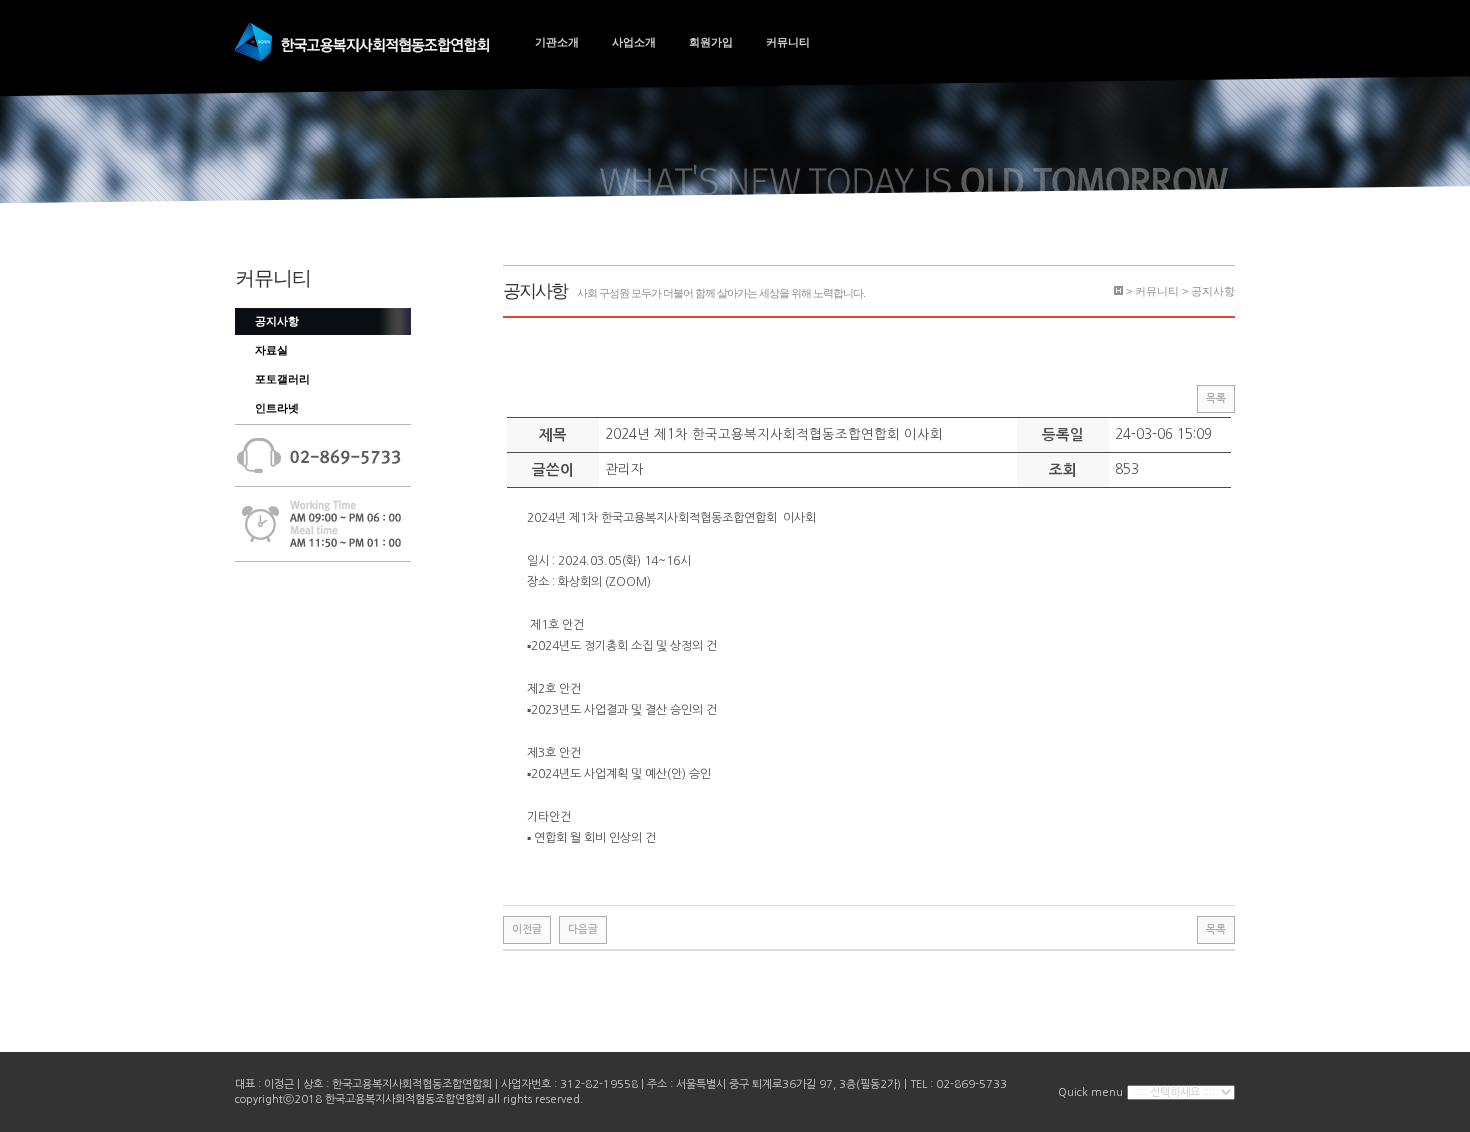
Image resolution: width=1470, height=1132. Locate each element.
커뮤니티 (788, 42)
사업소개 (634, 42)
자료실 (271, 350)
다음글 (583, 929)
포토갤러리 (282, 379)
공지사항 (277, 321)
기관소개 (557, 42)
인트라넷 (277, 408)
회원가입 (711, 42)
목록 (1216, 398)
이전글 (527, 929)
